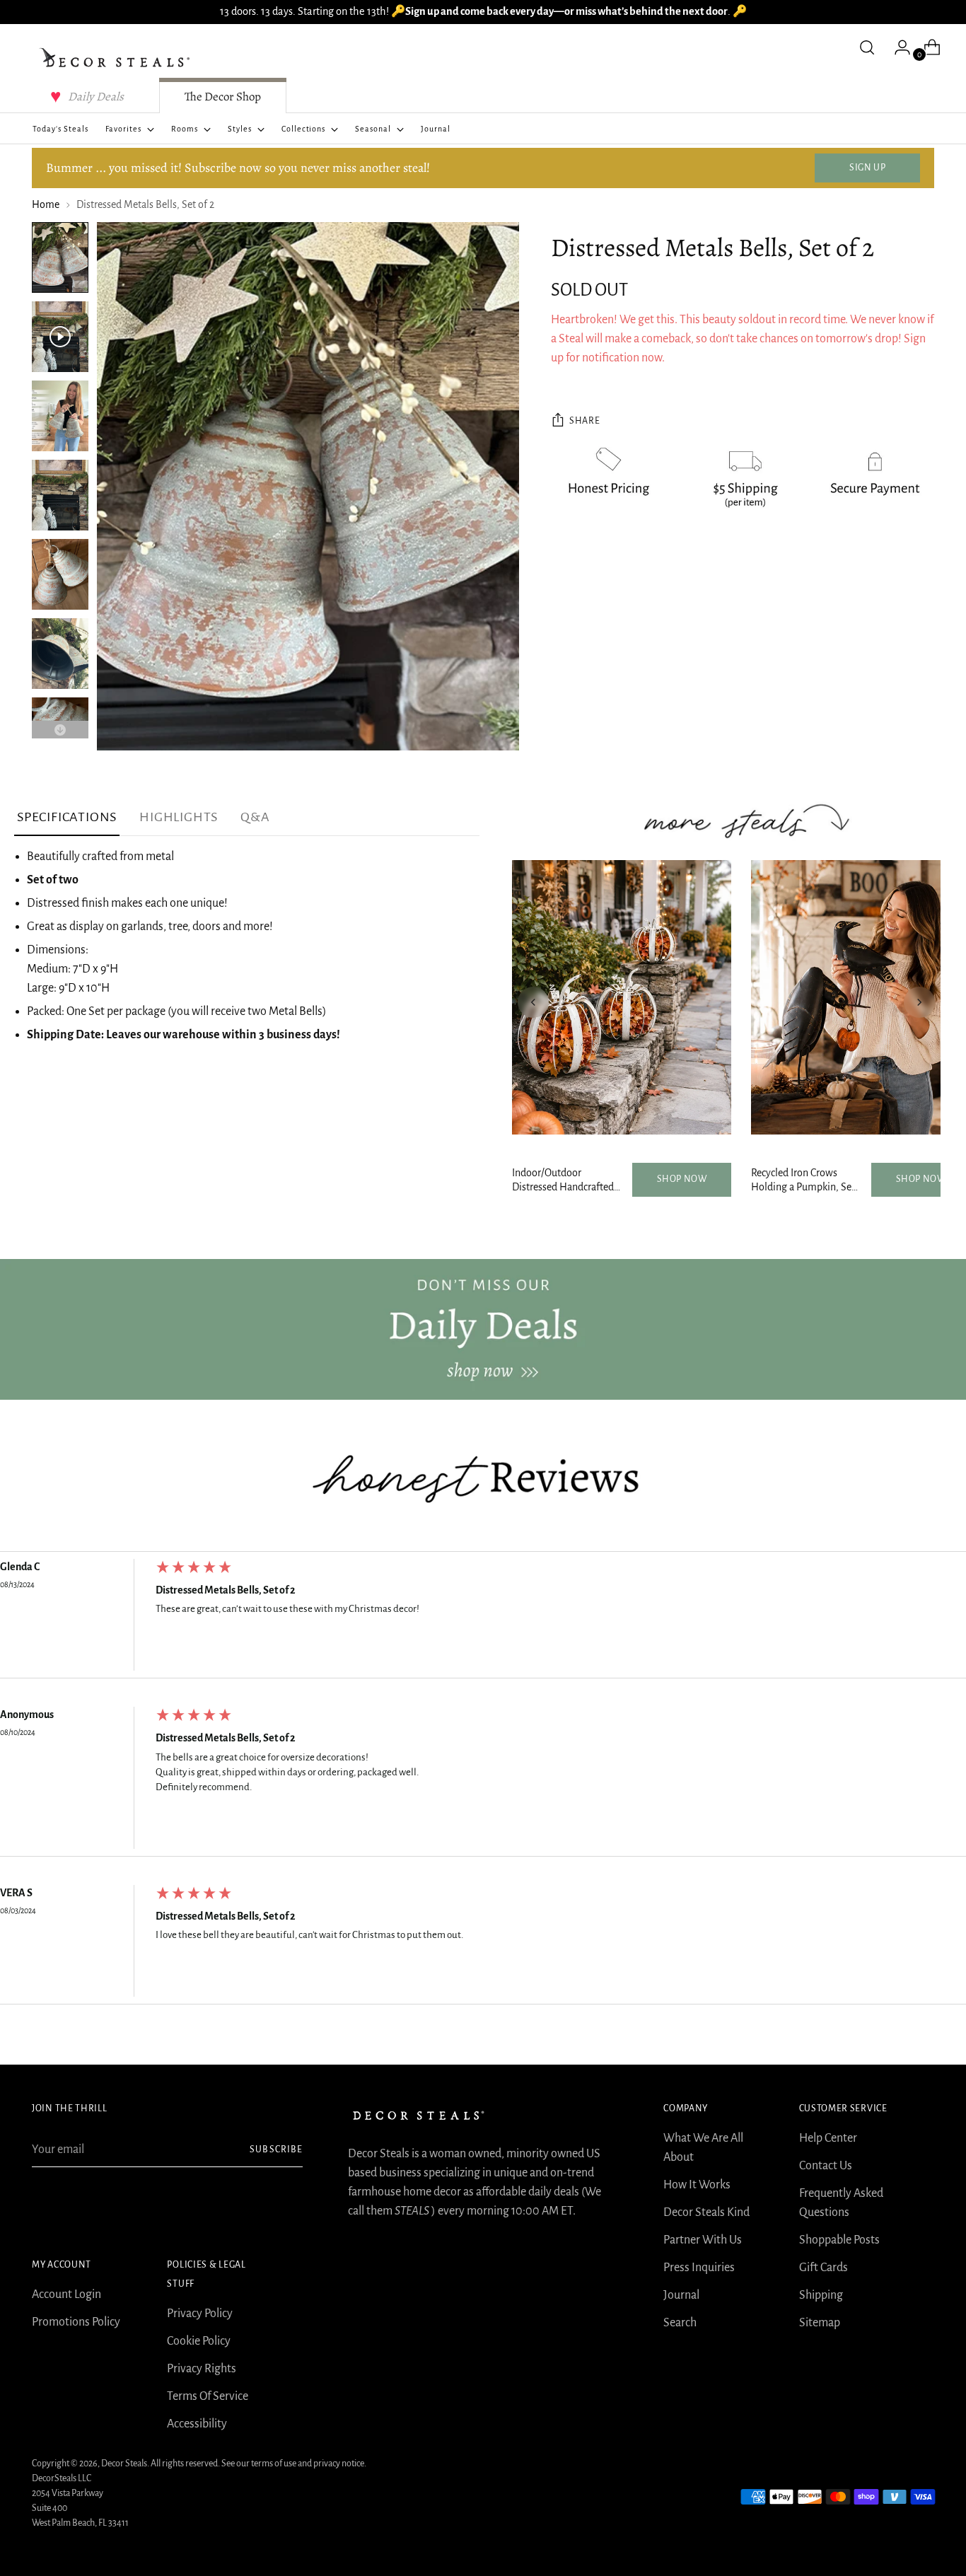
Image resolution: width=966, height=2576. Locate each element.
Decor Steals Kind (706, 2212)
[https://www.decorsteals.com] (483, 1329)
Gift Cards (824, 2268)
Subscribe (276, 2149)
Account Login (66, 2294)
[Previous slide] (533, 1002)
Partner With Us (703, 2240)
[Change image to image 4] (60, 495)
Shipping (821, 2295)
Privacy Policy (200, 2314)
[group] (483, 1619)
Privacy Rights (202, 2369)
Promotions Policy (76, 2322)
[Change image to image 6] (60, 654)
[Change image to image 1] (60, 257)
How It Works (697, 2185)
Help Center (828, 2138)
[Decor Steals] (117, 58)
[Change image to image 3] (60, 416)
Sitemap (820, 2323)
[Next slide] (919, 1002)
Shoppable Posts (839, 2240)
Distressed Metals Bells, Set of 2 (226, 1590)
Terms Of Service (208, 2396)
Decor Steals (124, 2464)
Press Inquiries (699, 2268)
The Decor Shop (223, 97)
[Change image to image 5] (60, 574)
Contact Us (826, 2166)
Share (584, 421)
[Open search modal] (867, 47)
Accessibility (197, 2424)
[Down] (60, 730)
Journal (681, 2295)
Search (680, 2323)
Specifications (67, 817)
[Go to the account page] (897, 47)
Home (46, 204)
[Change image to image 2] (60, 337)
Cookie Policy (199, 2341)
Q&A (255, 817)
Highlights (179, 817)
